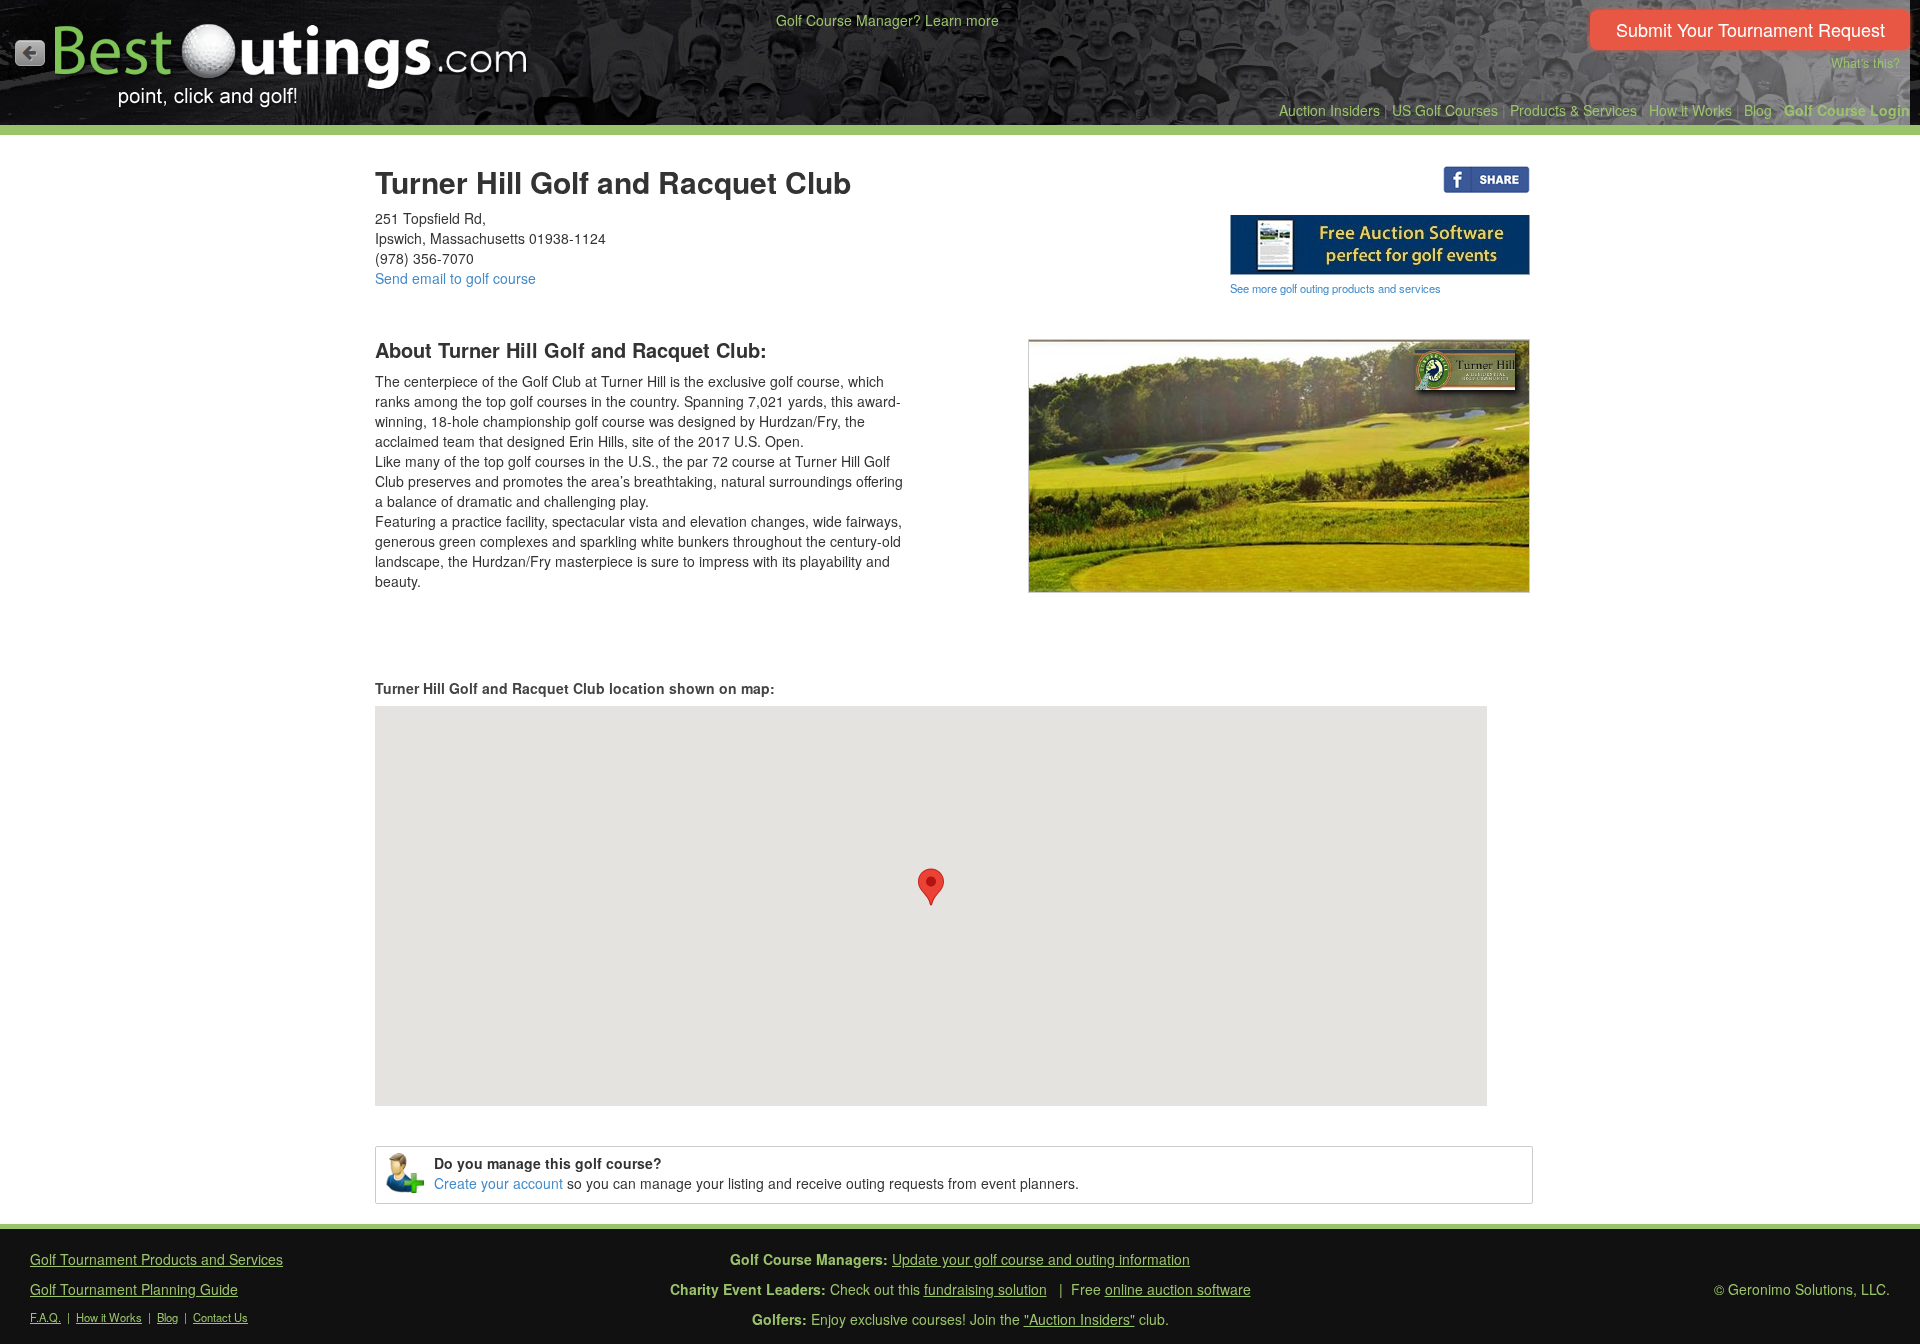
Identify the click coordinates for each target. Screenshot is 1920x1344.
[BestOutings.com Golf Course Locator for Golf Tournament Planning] (291, 58)
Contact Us (220, 1317)
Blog (1758, 110)
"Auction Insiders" (1079, 1319)
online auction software (1178, 1289)
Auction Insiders (1329, 110)
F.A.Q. (45, 1317)
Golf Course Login (1847, 110)
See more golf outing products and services (1335, 288)
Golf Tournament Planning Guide (134, 1289)
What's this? (1865, 63)
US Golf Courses (1445, 110)
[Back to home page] (30, 53)
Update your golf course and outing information (1041, 1259)
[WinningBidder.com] (1380, 243)
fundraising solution (985, 1289)
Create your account (498, 1183)
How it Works (1690, 110)
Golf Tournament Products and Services (156, 1259)
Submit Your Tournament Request (1750, 29)
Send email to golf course (455, 278)
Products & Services (1573, 110)
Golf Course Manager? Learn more (887, 20)
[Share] (1486, 178)
